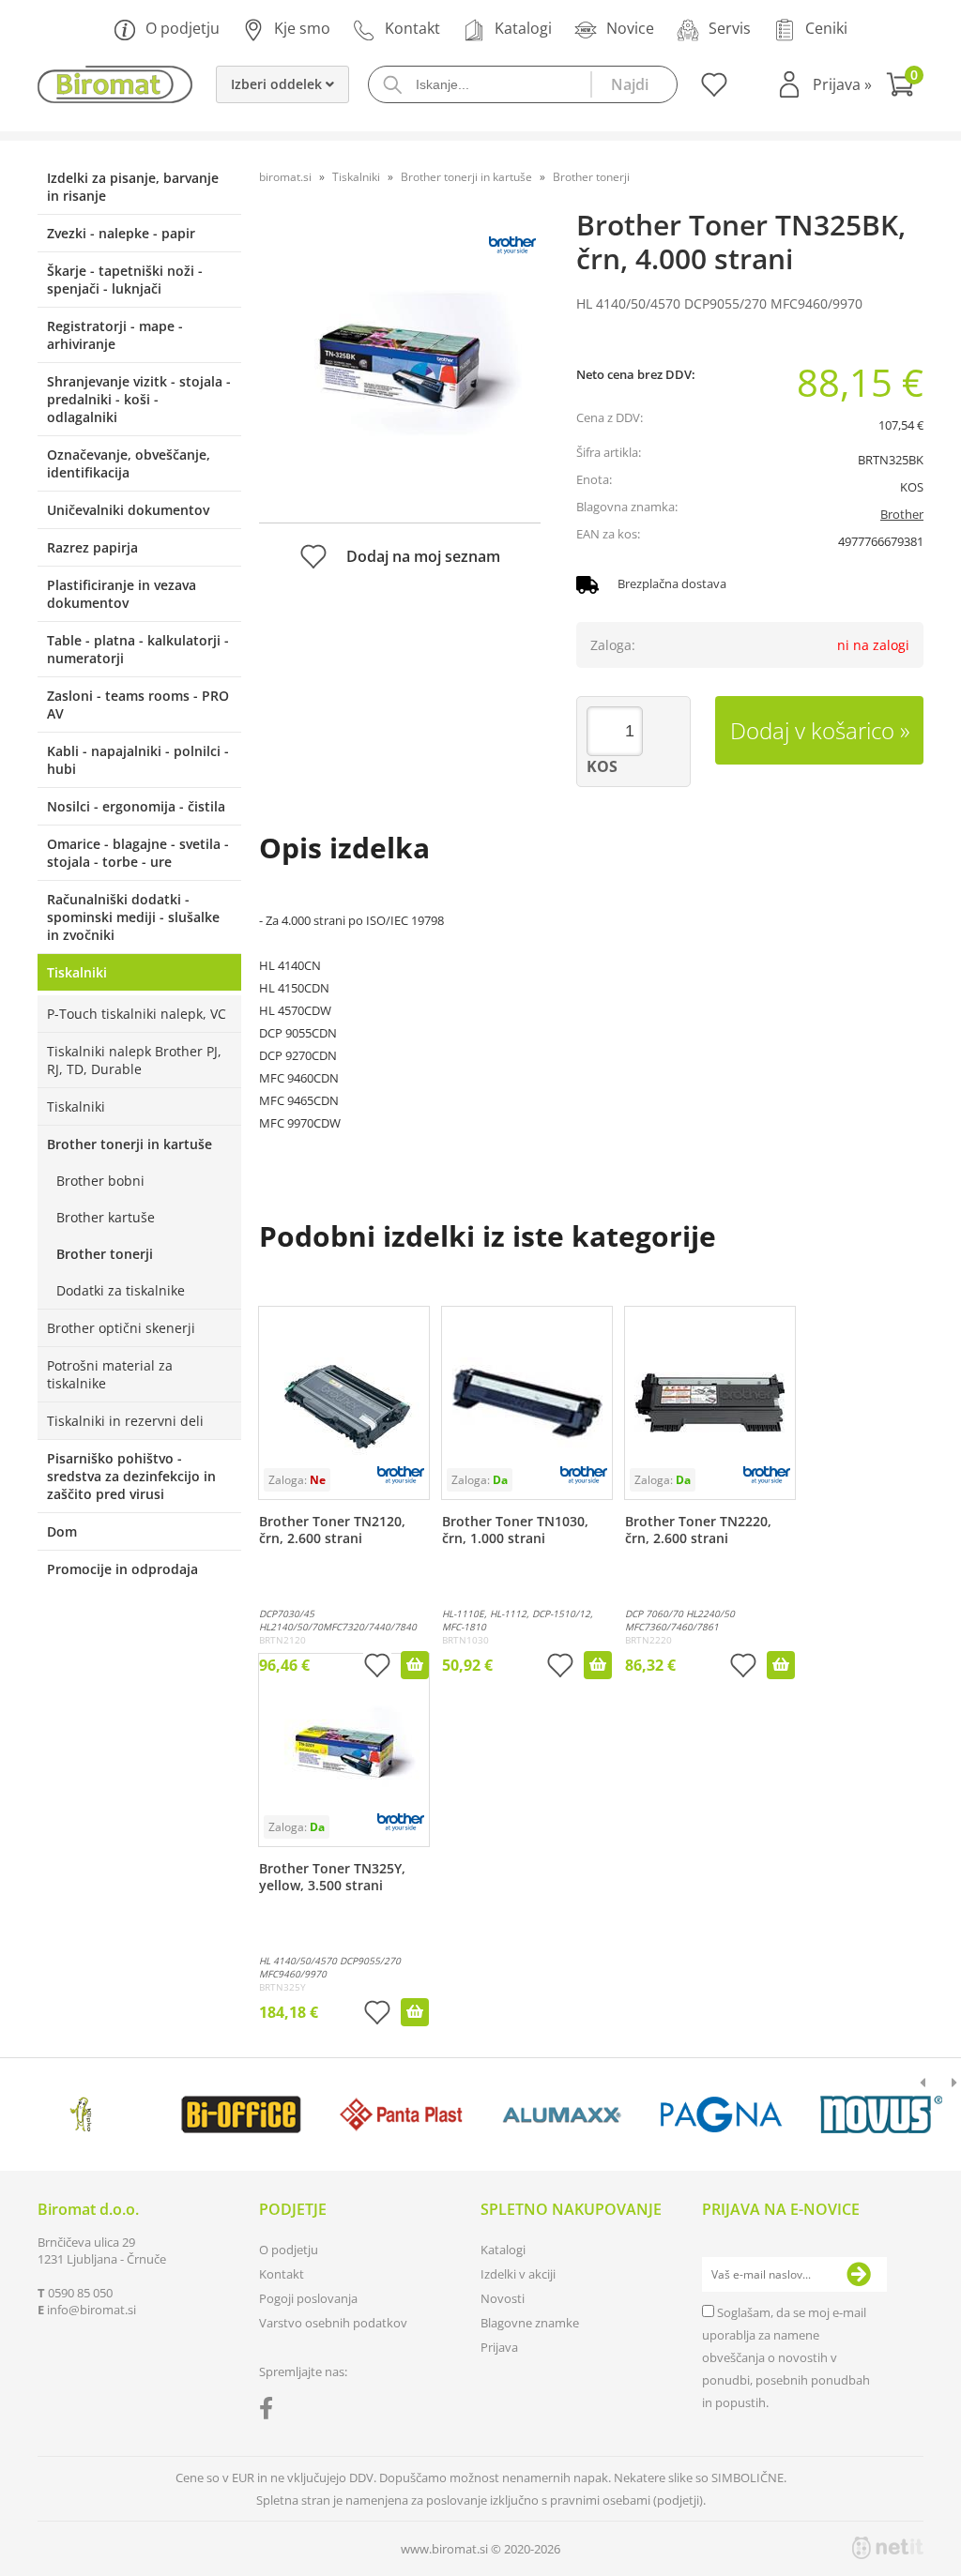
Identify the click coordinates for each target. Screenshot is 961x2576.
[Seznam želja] (712, 91)
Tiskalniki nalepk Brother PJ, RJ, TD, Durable (134, 1060)
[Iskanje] (633, 84)
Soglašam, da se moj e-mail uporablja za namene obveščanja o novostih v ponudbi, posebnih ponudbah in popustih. (786, 2357)
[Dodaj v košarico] (415, 1665)
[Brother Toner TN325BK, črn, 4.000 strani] (400, 363)
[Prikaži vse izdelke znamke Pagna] (722, 2114)
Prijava (842, 84)
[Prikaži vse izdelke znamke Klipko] (82, 2114)
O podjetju (183, 28)
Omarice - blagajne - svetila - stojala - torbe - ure (138, 853)
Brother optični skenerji (121, 1328)
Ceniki (826, 28)
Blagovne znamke (530, 2323)
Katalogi (523, 28)
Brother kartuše (106, 1217)
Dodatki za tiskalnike (121, 1290)
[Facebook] (271, 2412)
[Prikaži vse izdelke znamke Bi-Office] (241, 2114)
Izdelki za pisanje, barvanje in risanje (133, 187)
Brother (902, 514)
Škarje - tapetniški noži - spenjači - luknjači (125, 280)
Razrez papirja (92, 547)
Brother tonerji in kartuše (130, 1144)
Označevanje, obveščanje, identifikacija (129, 463)
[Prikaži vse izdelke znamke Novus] (881, 2114)
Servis (730, 28)
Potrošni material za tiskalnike (110, 1374)
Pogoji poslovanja (308, 2298)
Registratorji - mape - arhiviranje (115, 335)
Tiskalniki (77, 972)
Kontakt (412, 28)
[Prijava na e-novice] (859, 2275)
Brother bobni (100, 1181)
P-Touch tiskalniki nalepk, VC (137, 1014)
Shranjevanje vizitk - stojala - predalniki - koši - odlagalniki (139, 399)
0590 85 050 (80, 2293)
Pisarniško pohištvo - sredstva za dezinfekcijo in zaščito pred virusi (131, 1476)
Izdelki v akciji (518, 2274)
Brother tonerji (105, 1254)
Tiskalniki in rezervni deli (125, 1421)
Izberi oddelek (278, 84)
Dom (62, 1531)
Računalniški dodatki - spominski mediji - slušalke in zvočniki (133, 917)
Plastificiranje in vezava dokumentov (122, 594)
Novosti (503, 2298)
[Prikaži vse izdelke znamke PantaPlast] (402, 2114)
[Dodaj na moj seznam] (377, 1667)
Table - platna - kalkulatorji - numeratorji (138, 649)
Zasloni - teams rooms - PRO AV (138, 705)
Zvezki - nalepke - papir (121, 233)
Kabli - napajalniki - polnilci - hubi (138, 760)
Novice (630, 28)
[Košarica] (905, 87)
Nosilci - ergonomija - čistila (136, 806)
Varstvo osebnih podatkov (333, 2323)
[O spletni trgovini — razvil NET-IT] (888, 2548)
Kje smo (302, 28)
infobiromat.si (92, 2310)
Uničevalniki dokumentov (128, 510)
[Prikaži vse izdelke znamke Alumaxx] (561, 2114)
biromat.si (285, 177)
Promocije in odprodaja (122, 1569)
